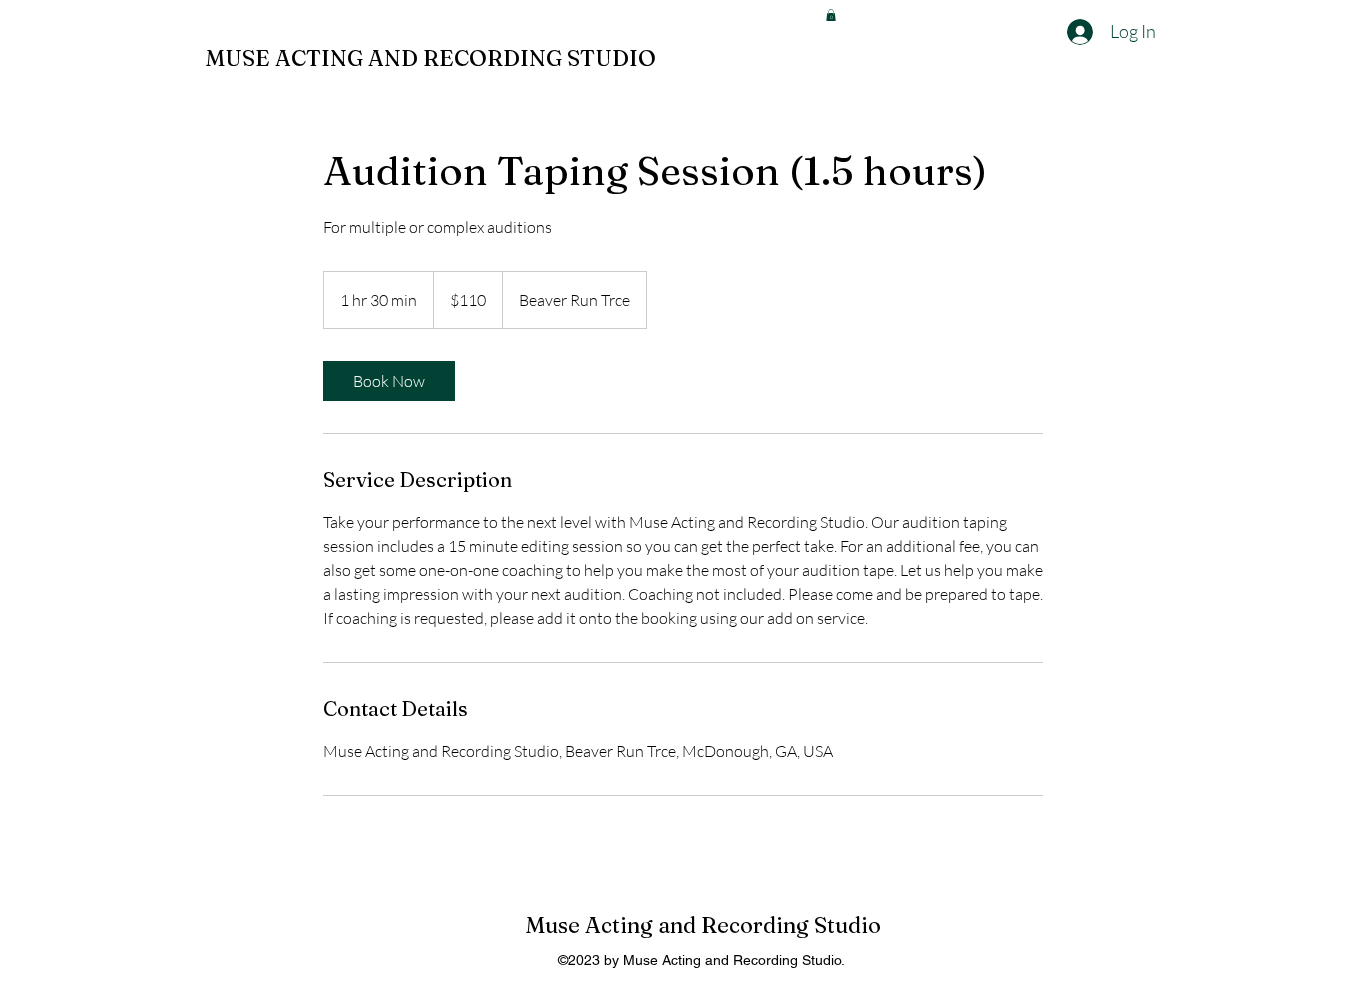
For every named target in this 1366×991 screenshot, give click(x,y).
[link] (389, 381)
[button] (831, 15)
